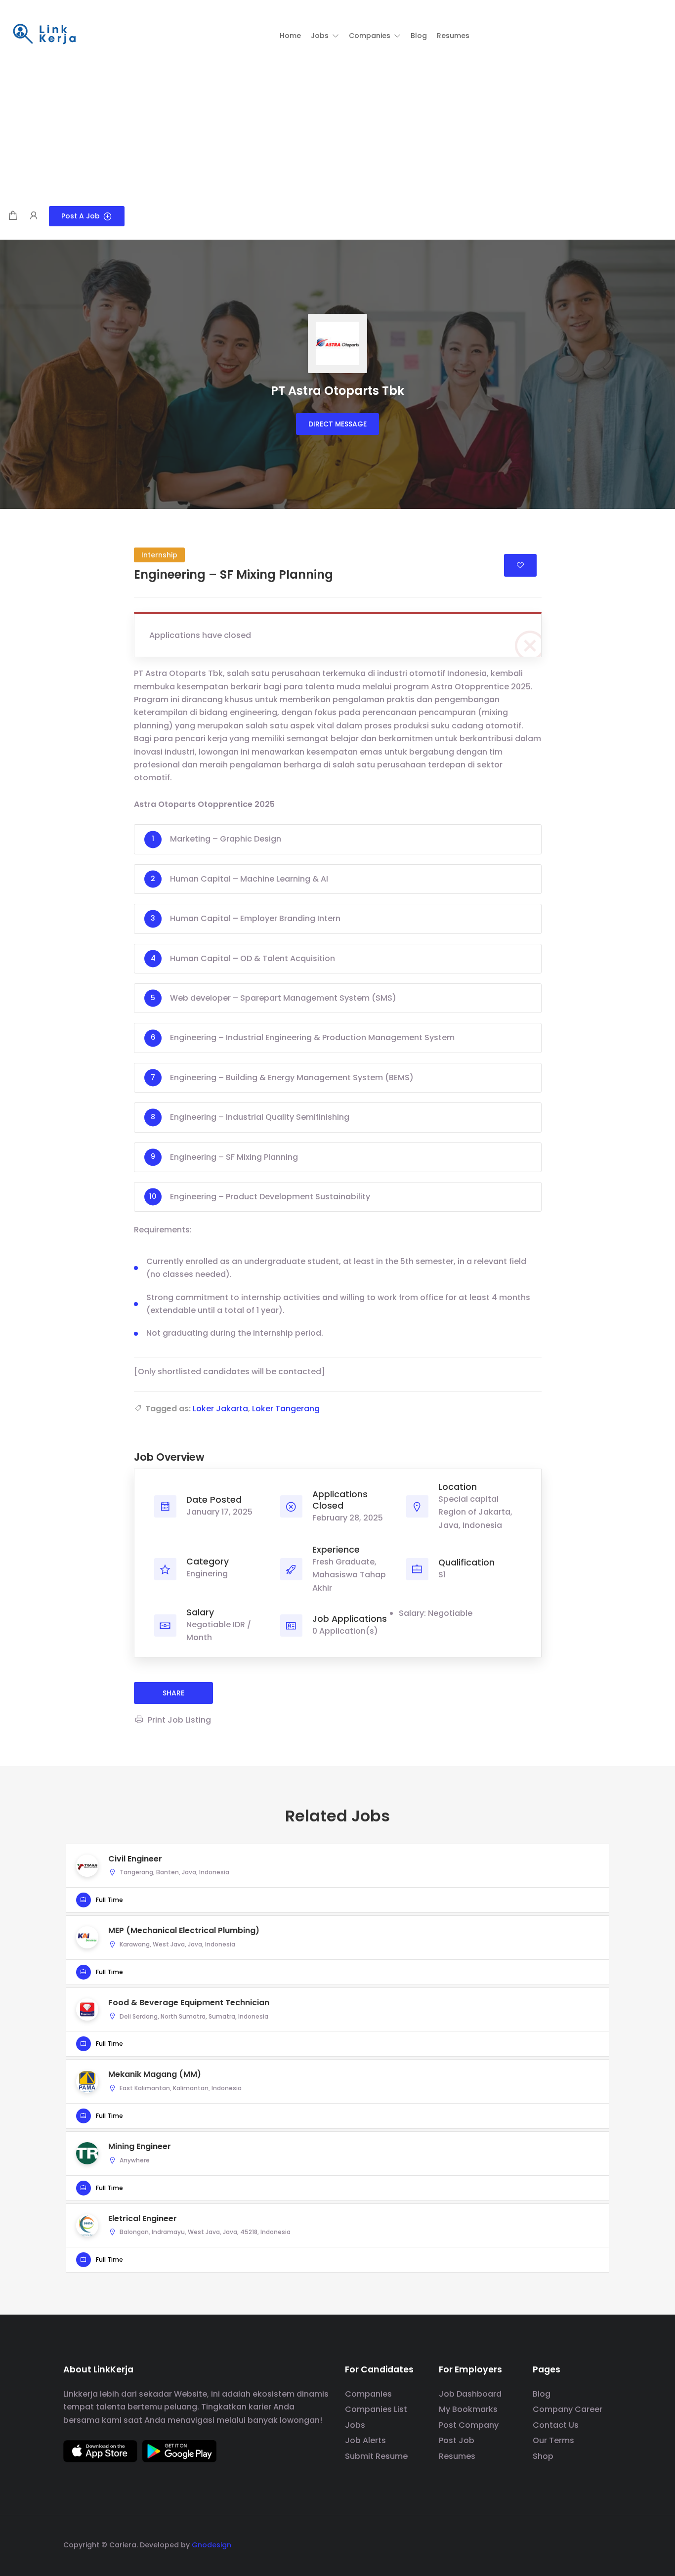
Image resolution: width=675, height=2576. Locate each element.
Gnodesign (211, 2545)
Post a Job (81, 216)
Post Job (457, 2440)
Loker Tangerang (286, 1409)
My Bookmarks (468, 2409)
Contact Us (556, 2425)
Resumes (457, 2456)
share (173, 1693)
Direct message (337, 424)
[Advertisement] (337, 132)
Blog (542, 2394)
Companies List (376, 2409)
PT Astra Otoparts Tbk (337, 391)
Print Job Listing (179, 1720)
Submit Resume (376, 2456)
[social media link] (603, 2544)
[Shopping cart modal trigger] (13, 216)
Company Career (568, 2409)
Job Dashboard (470, 2394)
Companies (368, 2394)
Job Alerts (365, 2440)
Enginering (207, 1574)
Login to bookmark (520, 565)
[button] (325, 36)
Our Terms (553, 2440)
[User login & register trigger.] (34, 216)
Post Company (469, 2425)
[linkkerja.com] (44, 35)
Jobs (355, 2425)
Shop (543, 2456)
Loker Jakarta (220, 1409)
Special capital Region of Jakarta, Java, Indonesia (475, 1512)
